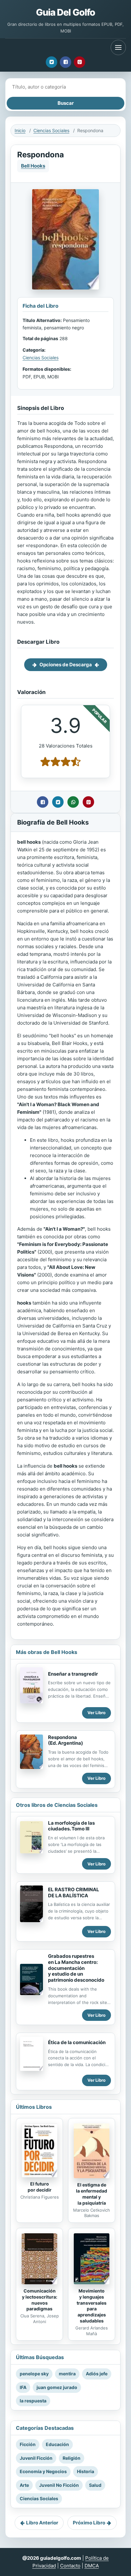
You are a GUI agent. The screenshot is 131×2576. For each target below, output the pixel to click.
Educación (57, 2444)
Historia (86, 2471)
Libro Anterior (42, 2523)
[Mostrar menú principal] (118, 47)
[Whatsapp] (73, 802)
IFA (23, 2387)
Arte (24, 2485)
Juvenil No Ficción (59, 2485)
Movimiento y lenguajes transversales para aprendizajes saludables (92, 2306)
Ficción (28, 2444)
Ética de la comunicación (77, 2042)
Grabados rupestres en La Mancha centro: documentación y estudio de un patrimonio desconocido (76, 1968)
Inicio (20, 130)
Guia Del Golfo (66, 12)
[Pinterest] (79, 62)
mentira (67, 2374)
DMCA (92, 2566)
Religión (72, 2458)
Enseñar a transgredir (73, 1674)
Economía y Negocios (43, 2471)
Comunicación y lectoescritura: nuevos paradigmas (40, 2300)
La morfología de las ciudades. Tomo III (71, 1826)
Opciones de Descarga (66, 665)
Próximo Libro (89, 2523)
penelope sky (34, 2374)
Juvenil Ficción (36, 2458)
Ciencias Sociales (51, 130)
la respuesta (33, 2401)
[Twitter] (52, 62)
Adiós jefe (97, 2374)
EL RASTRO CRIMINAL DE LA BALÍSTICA (74, 1893)
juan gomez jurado (57, 2387)
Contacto (70, 2566)
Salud (95, 2485)
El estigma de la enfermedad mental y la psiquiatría (92, 2194)
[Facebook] (65, 62)
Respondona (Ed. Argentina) (65, 1740)
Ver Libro (97, 1713)
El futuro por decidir (40, 2187)
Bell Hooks (33, 166)
